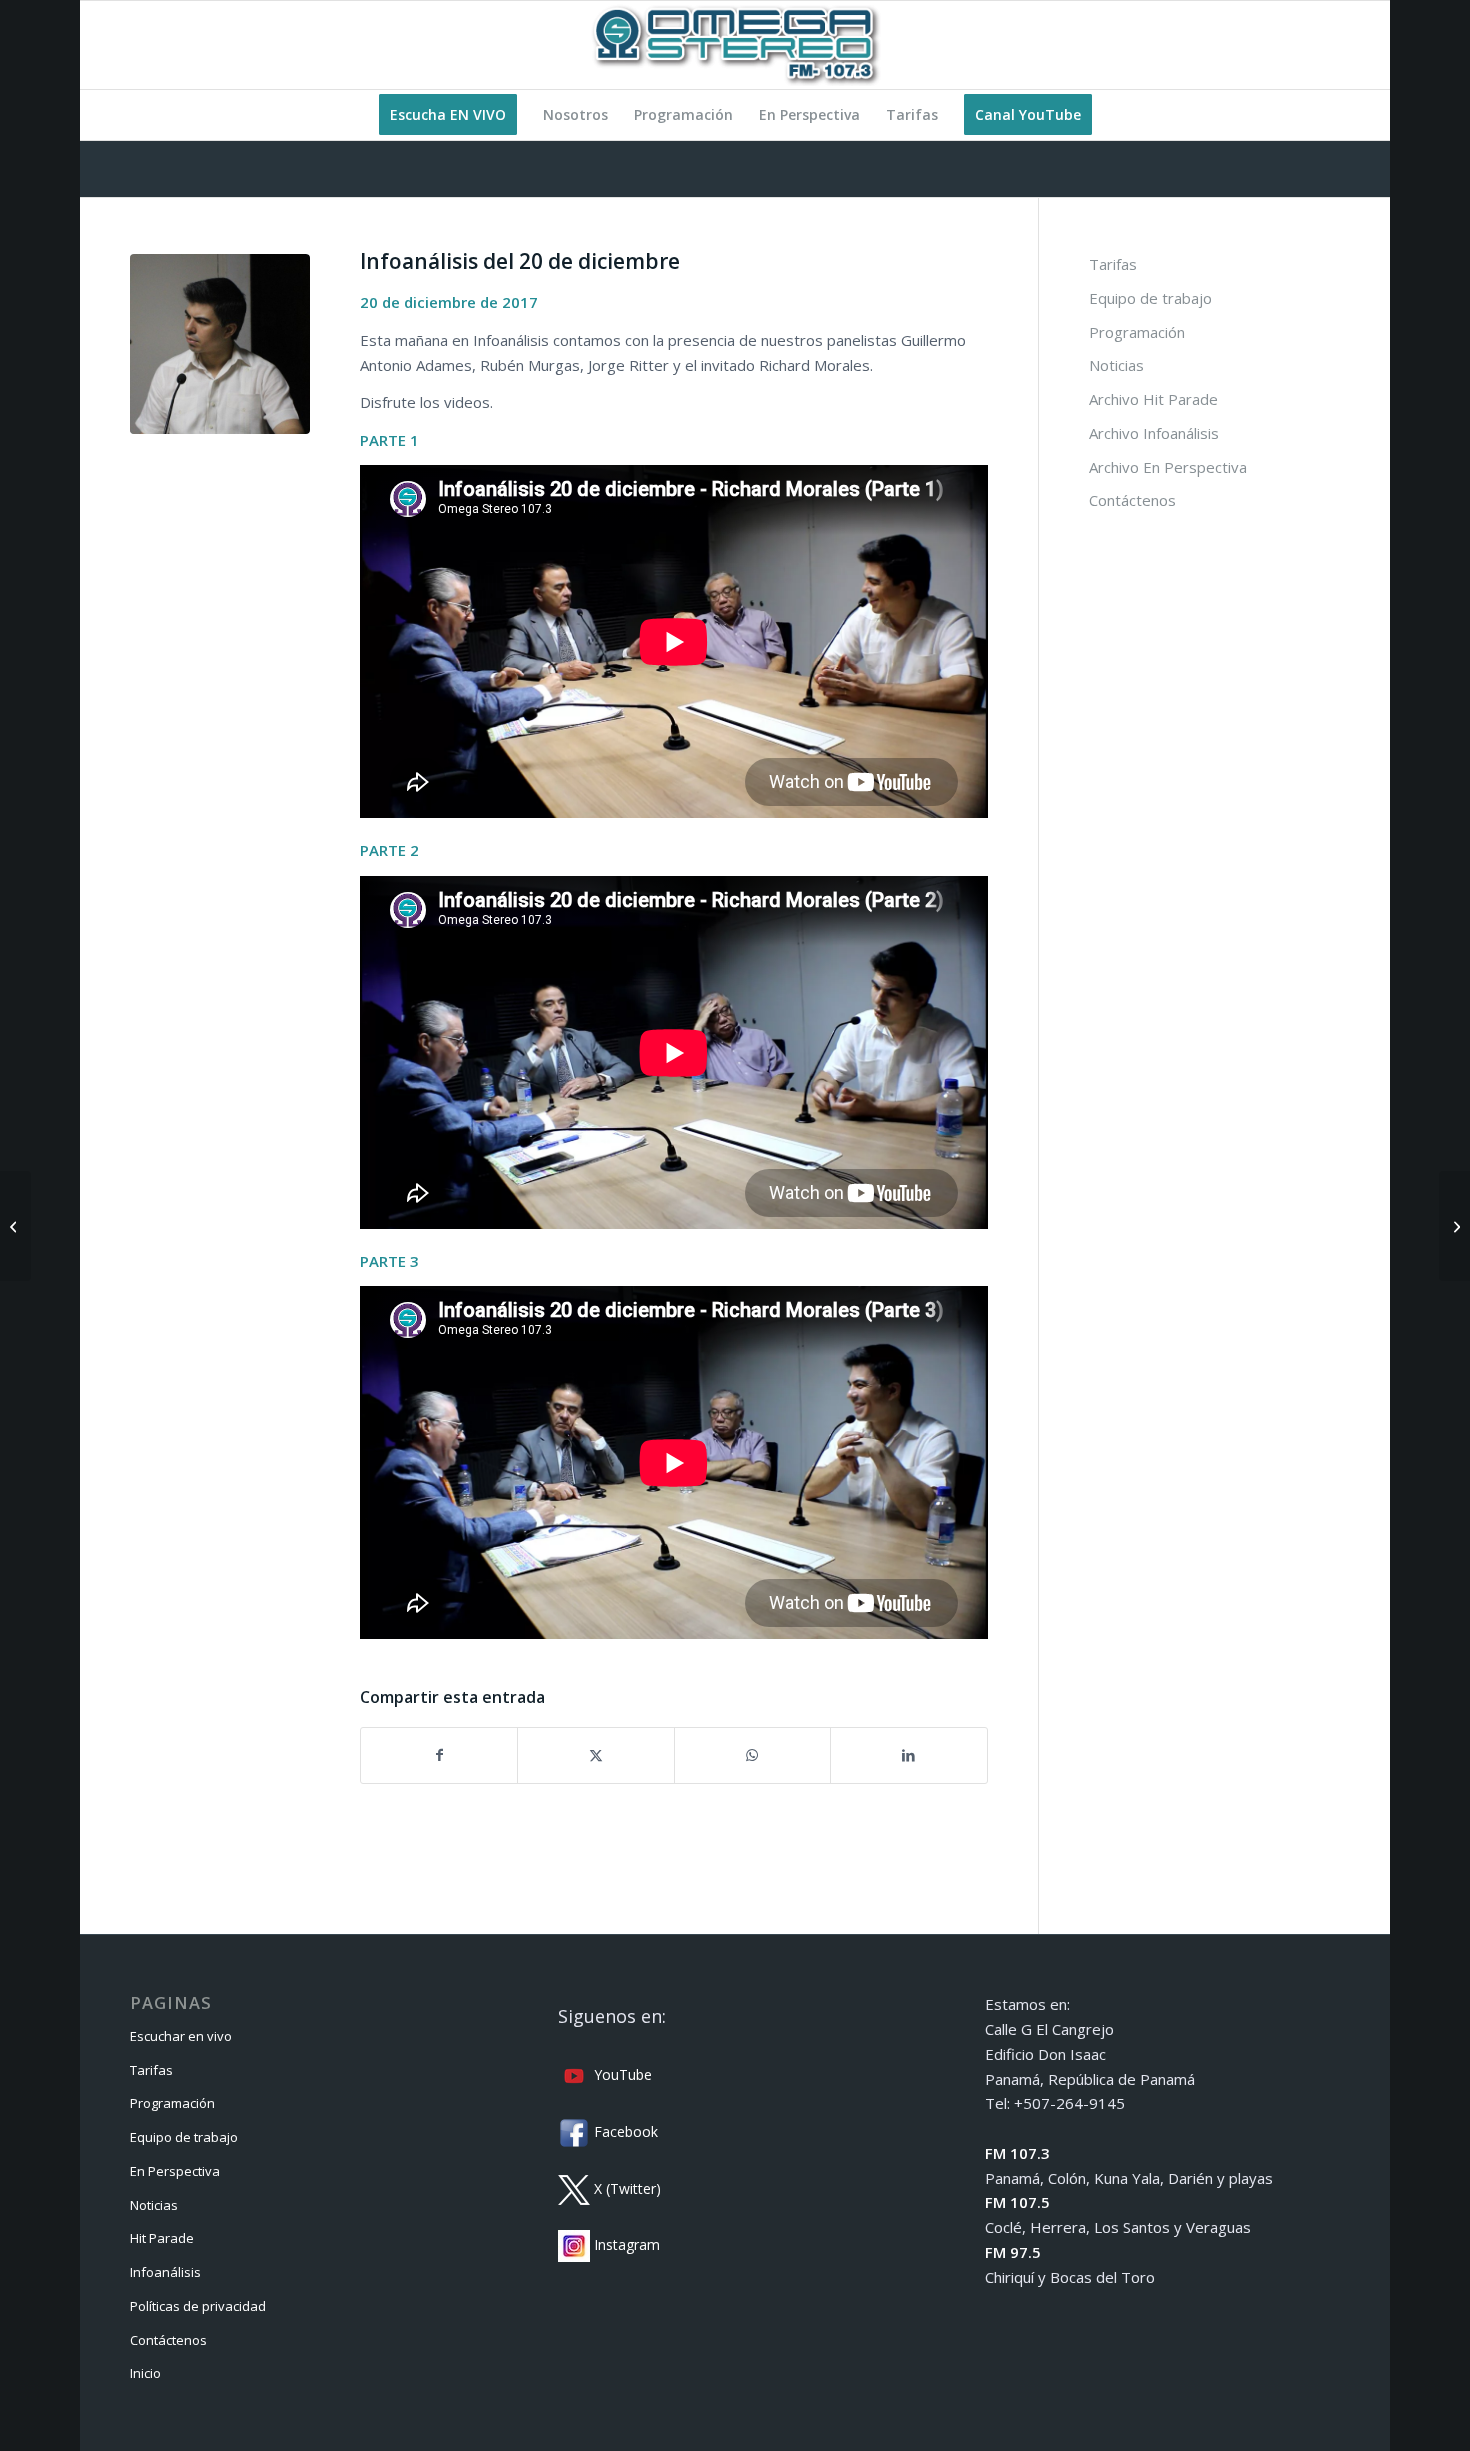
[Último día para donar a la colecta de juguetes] (1454, 1226)
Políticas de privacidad (198, 2306)
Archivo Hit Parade (1153, 399)
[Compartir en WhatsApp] (752, 1755)
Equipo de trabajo (1150, 298)
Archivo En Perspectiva (1168, 467)
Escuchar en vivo (181, 2036)
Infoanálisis (165, 2272)
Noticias (1116, 365)
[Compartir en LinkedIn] (908, 1755)
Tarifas (1113, 264)
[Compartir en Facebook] (439, 1755)
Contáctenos (1132, 500)
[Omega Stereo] (735, 45)
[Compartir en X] (595, 1755)
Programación (1137, 332)
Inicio (145, 2373)
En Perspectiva (175, 2171)
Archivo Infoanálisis (1154, 433)
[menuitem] (448, 115)
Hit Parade (162, 2238)
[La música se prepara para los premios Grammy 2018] (15, 1226)
